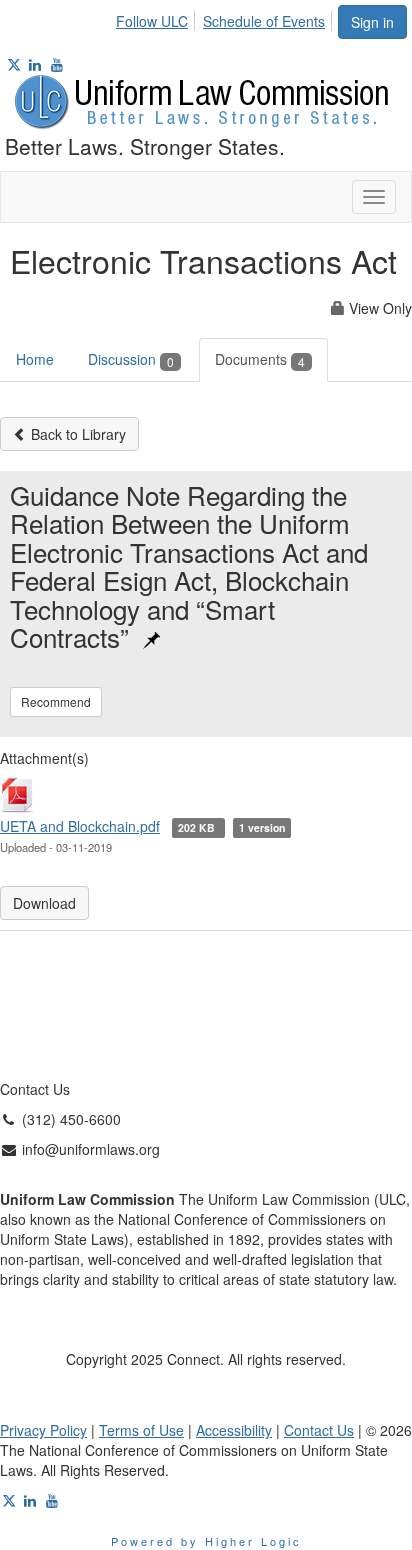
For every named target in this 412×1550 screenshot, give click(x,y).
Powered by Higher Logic (206, 1541)
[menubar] (226, 18)
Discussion (131, 359)
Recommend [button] (56, 701)
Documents (260, 359)
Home (35, 359)
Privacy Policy (43, 1430)
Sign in (372, 22)
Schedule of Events (264, 21)
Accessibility (234, 1430)
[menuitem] (157, 18)
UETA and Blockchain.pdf (80, 826)
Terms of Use (141, 1430)
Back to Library (76, 434)
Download (44, 903)
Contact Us (319, 1430)
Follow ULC (152, 21)
